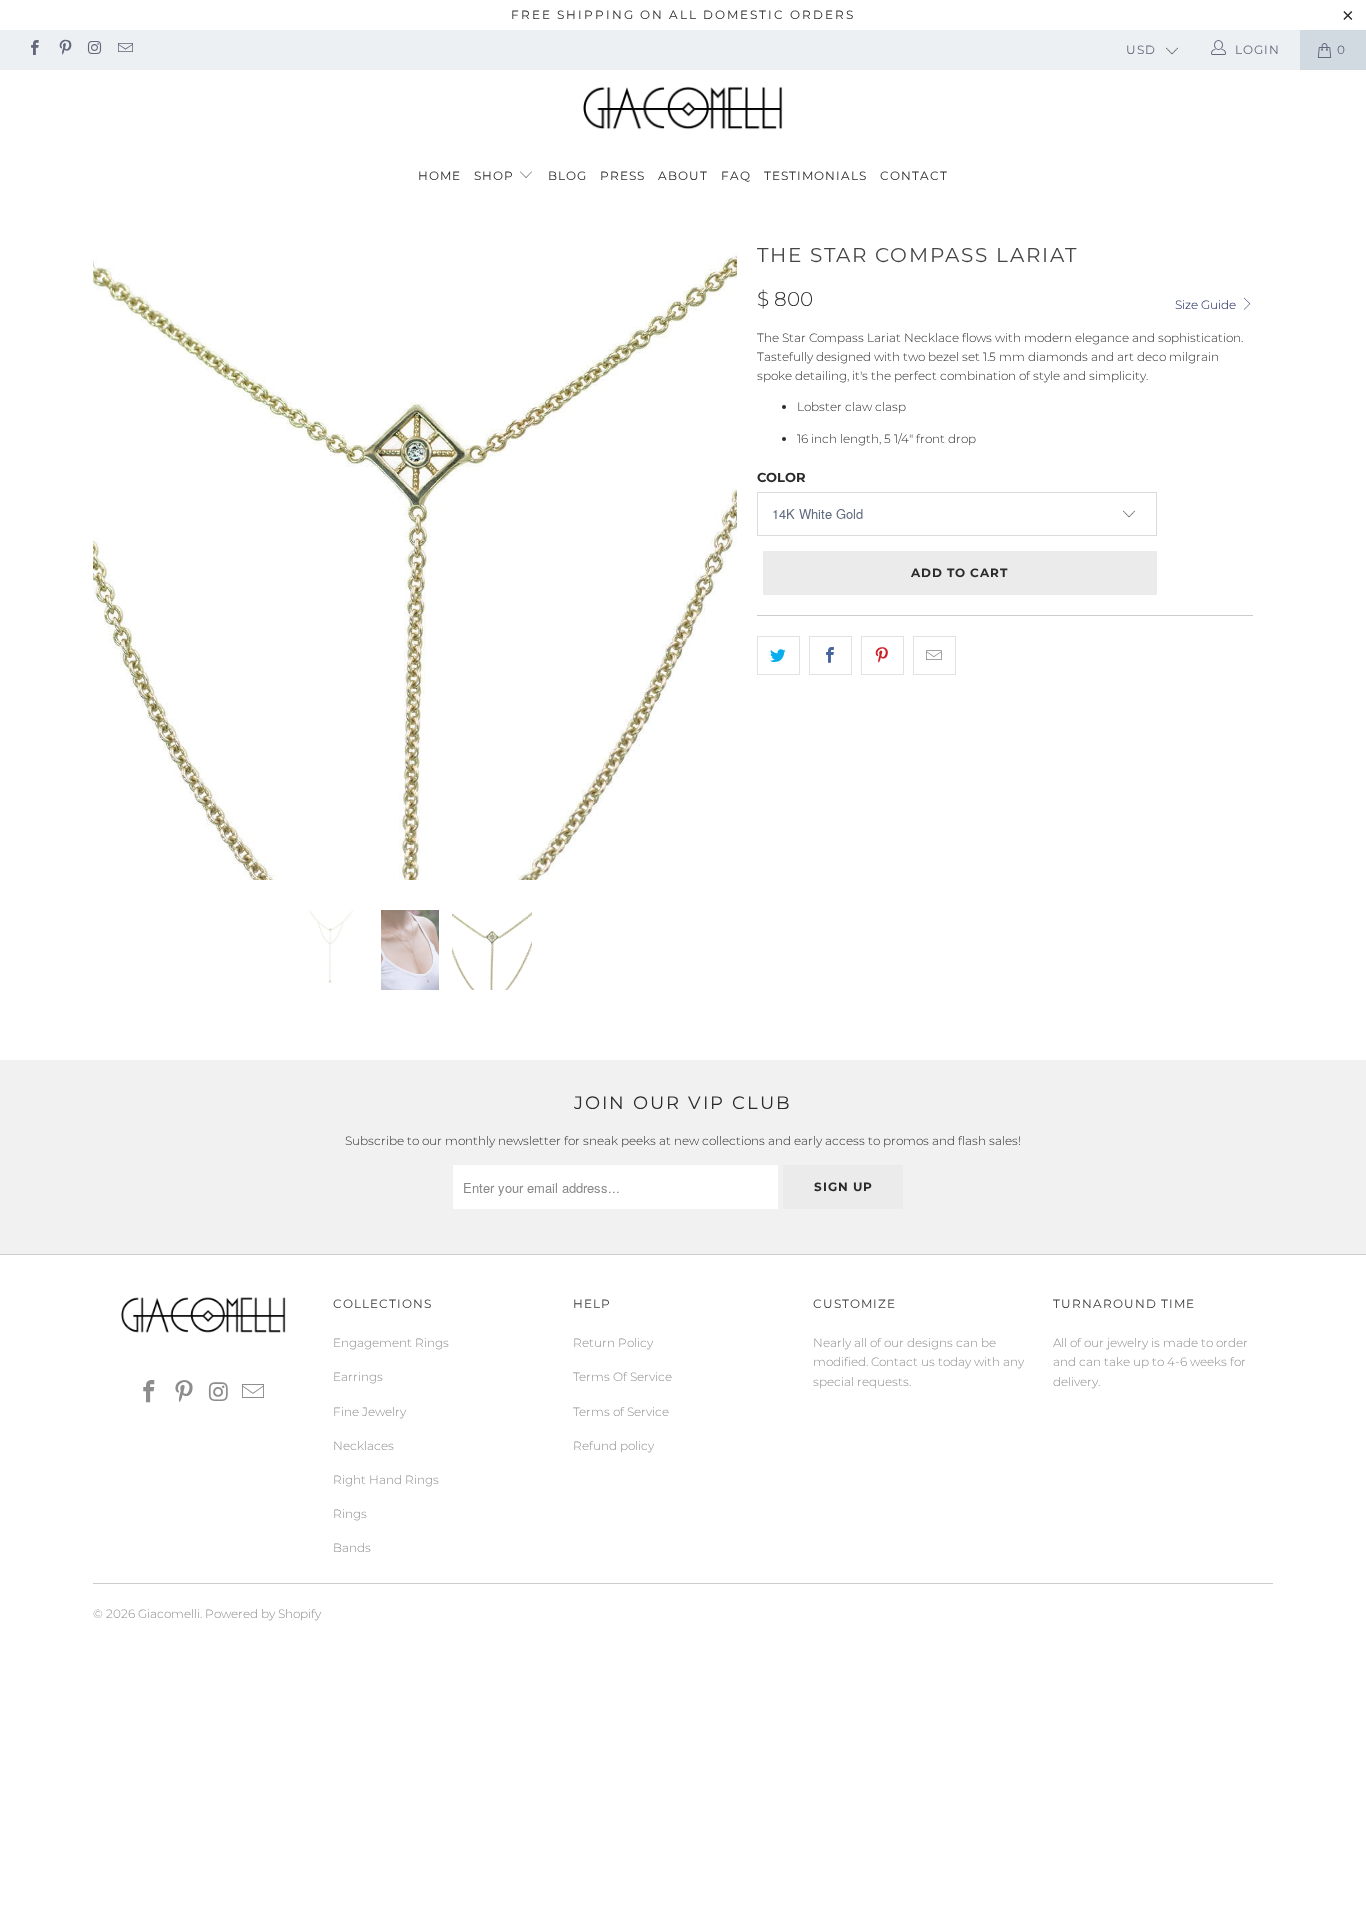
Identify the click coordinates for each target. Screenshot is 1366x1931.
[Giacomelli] (683, 108)
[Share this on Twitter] (778, 655)
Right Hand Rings (386, 1479)
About (683, 175)
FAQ (736, 175)
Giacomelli (169, 1613)
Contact (914, 175)
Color (781, 477)
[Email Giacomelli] (124, 49)
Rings (350, 1513)
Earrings (358, 1376)
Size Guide (1207, 304)
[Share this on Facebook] (830, 655)
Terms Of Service (622, 1376)
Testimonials (815, 175)
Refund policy (613, 1445)
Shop (496, 175)
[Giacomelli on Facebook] (33, 49)
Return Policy (613, 1342)
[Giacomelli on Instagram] (94, 49)
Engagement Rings (391, 1342)
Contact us (903, 1361)
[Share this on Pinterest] (882, 655)
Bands (352, 1547)
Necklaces (363, 1445)
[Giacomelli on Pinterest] (63, 49)
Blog (567, 175)
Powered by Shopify (263, 1613)
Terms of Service (621, 1411)
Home (439, 175)
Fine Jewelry (369, 1411)
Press (622, 175)
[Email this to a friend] (934, 655)
